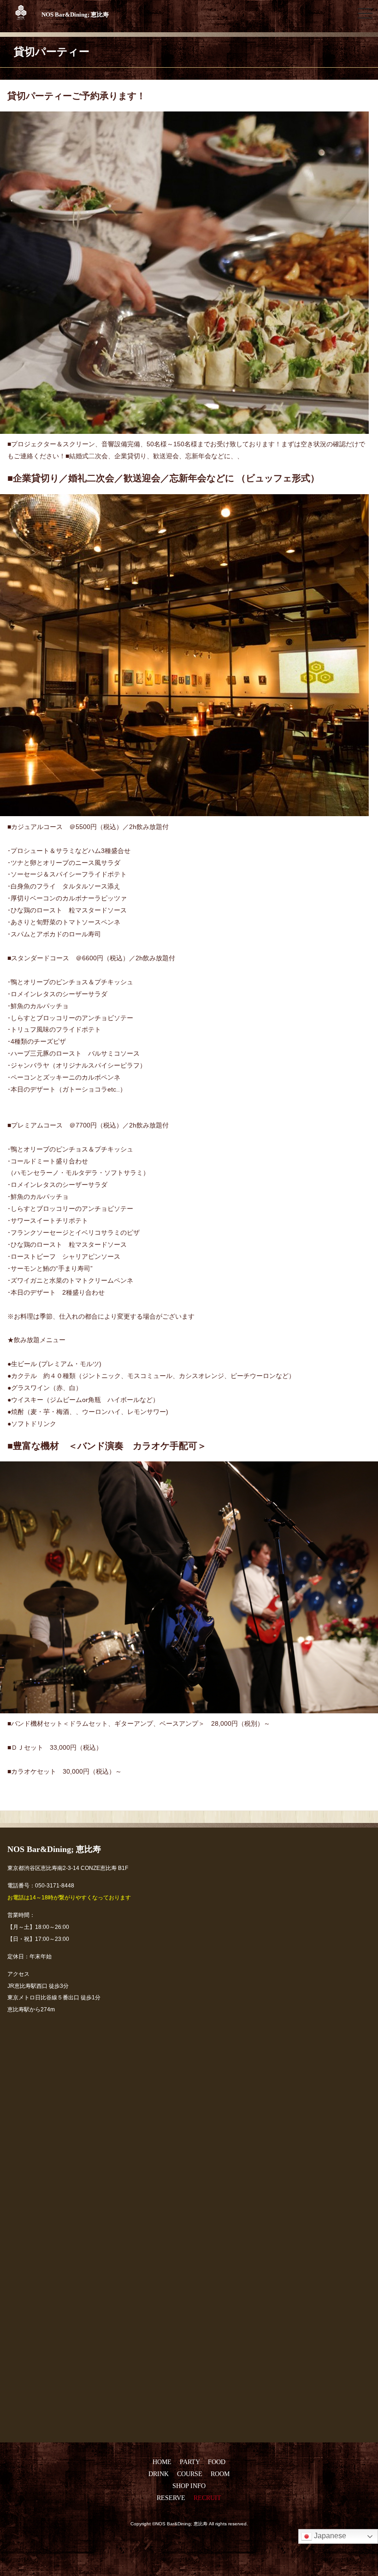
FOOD (217, 2462)
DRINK (159, 2474)
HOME (162, 2462)
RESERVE (171, 2498)
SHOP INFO (189, 2486)
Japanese (329, 2536)
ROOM (220, 2474)
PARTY (190, 2462)
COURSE (190, 2474)
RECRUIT (207, 2498)
